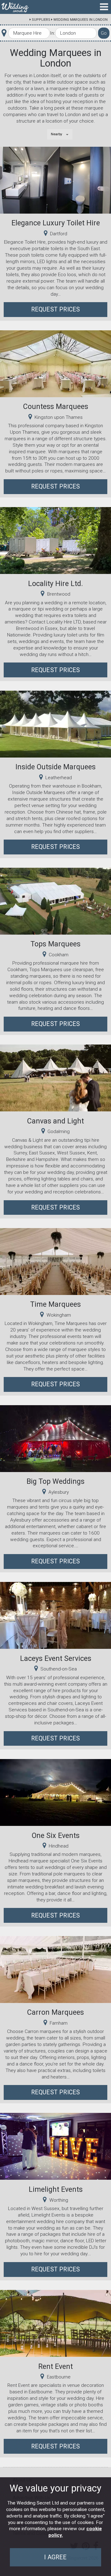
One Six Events (56, 1835)
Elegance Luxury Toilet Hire (56, 223)
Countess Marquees (56, 406)
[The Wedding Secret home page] (15, 7)
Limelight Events (56, 2189)
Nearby (57, 134)
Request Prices (56, 309)
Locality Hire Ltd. (55, 584)
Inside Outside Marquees (55, 767)
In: (52, 33)
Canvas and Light (55, 1121)
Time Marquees (55, 1304)
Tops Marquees (55, 944)
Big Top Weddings (55, 1481)
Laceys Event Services (56, 1658)
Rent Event (55, 2366)
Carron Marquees (55, 2012)
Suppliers (41, 20)
